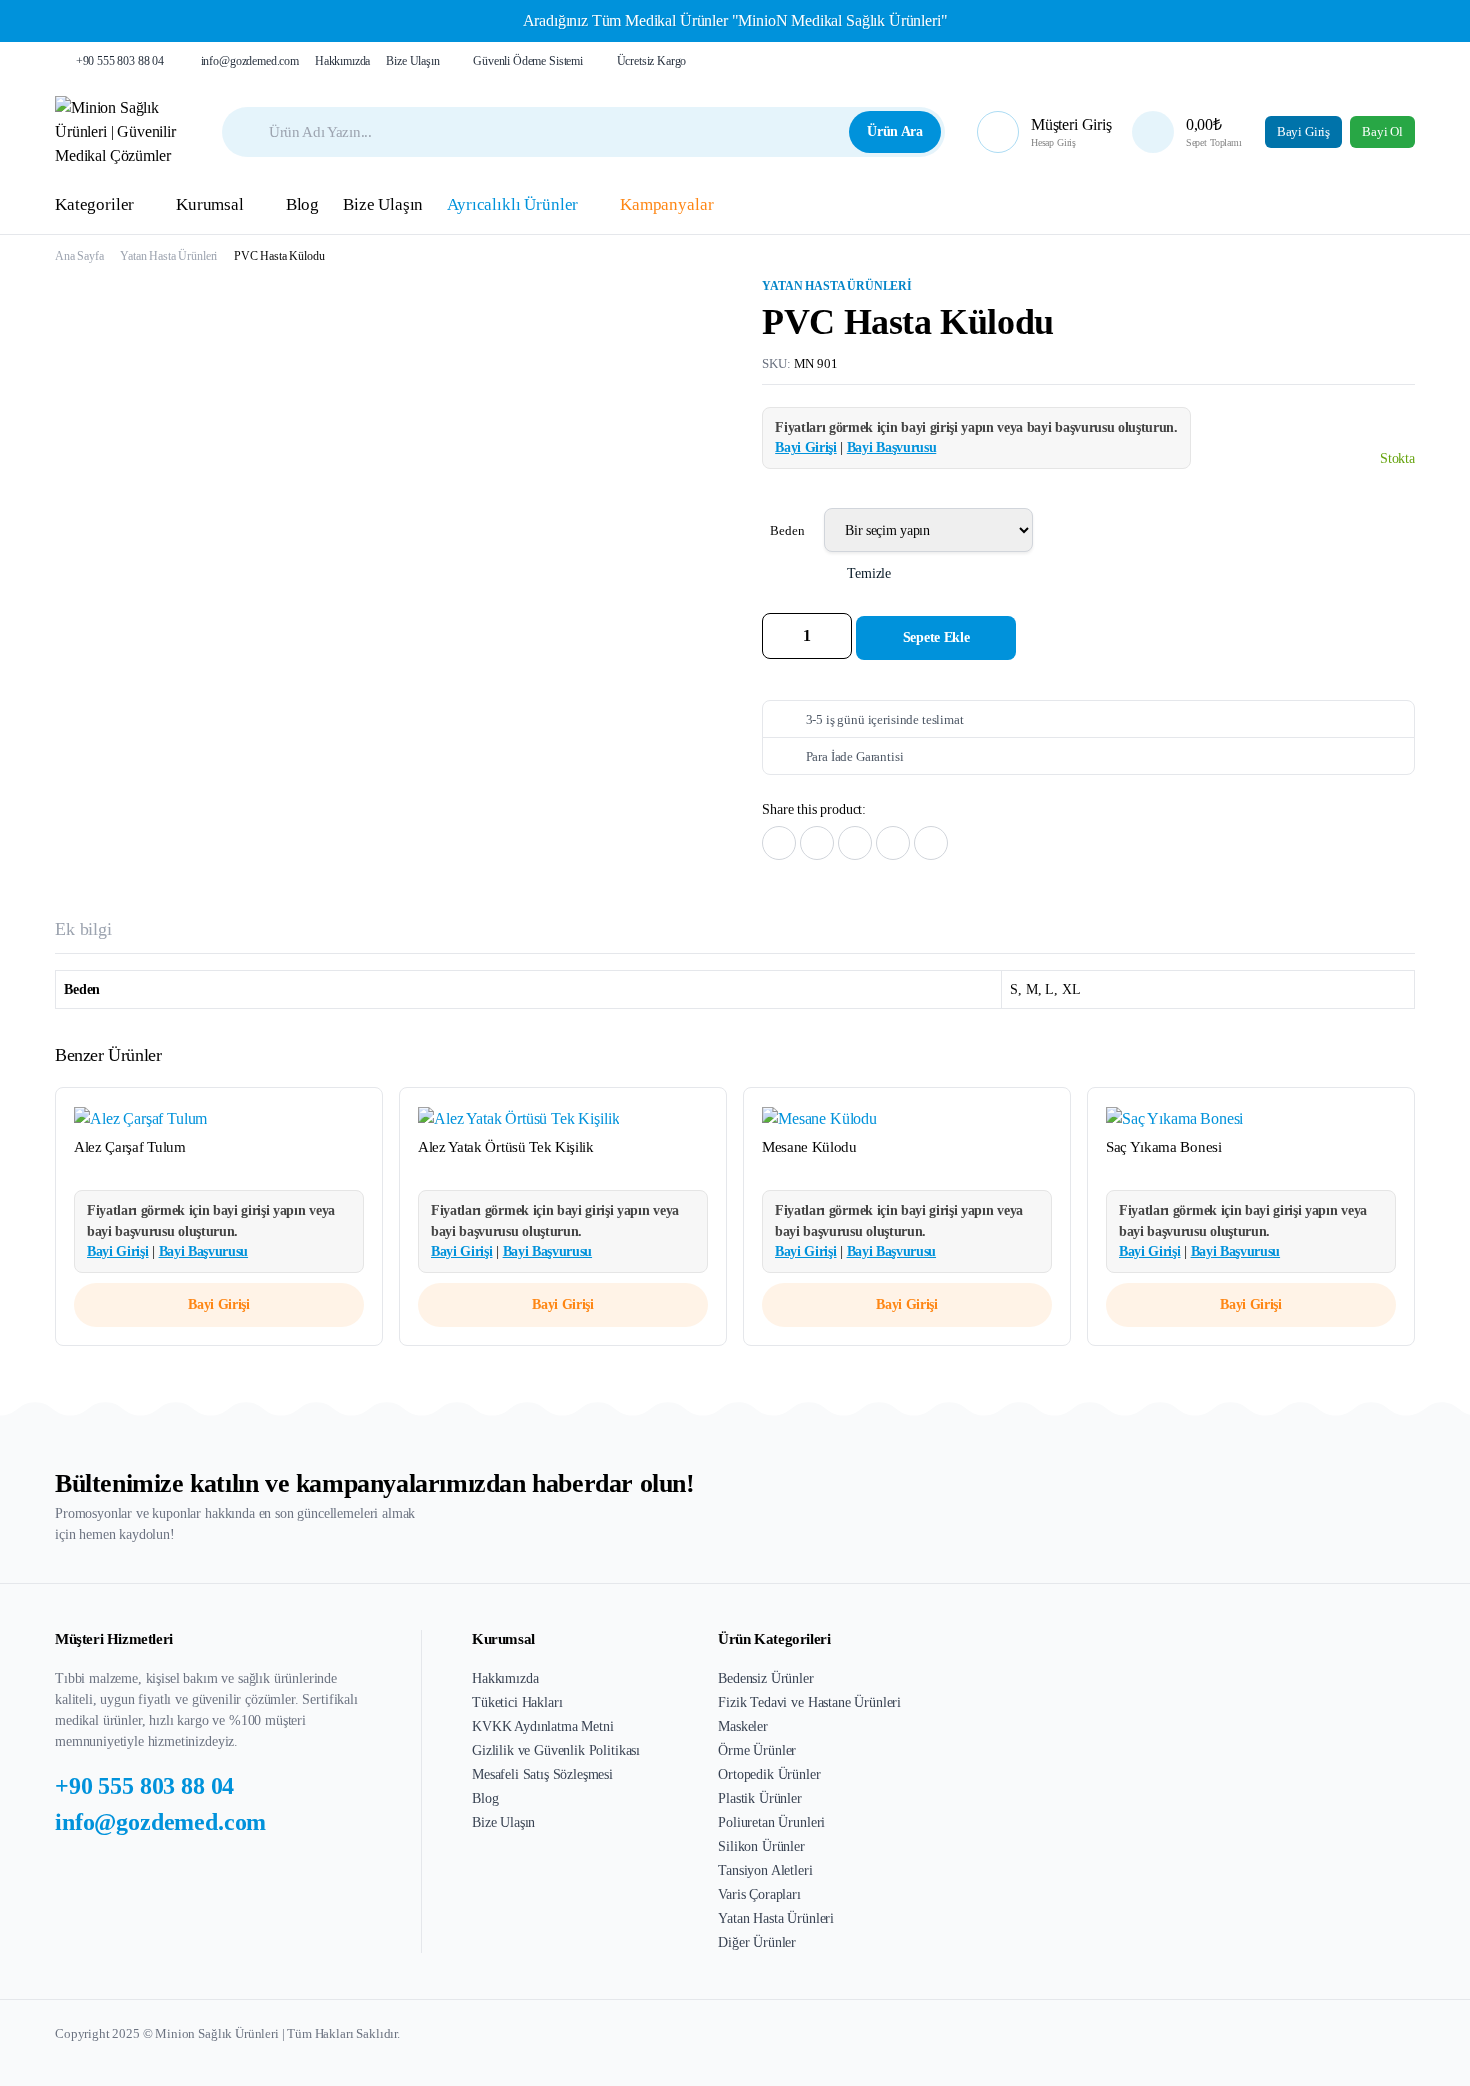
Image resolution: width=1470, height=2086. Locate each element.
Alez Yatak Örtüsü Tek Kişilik (506, 1147)
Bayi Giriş (1303, 131)
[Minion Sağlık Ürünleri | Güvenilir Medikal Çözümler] (122, 132)
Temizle (869, 573)
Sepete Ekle (936, 637)
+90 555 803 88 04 (120, 61)
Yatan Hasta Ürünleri (168, 256)
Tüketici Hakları (517, 1702)
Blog (302, 204)
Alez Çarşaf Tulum (130, 1147)
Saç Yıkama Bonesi (1164, 1147)
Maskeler (743, 1726)
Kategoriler (94, 204)
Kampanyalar (666, 204)
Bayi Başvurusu (892, 447)
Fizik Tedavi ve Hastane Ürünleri (809, 1702)
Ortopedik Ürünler (769, 1774)
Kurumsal (210, 204)
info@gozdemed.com (250, 61)
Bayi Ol (1382, 131)
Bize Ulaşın (412, 61)
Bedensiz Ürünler (765, 1678)
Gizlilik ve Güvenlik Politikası (556, 1750)
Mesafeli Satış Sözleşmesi (542, 1774)
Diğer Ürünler (757, 1942)
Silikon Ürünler (761, 1846)
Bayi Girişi (805, 447)
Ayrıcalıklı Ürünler (512, 204)
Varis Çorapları (759, 1894)
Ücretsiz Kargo (651, 61)
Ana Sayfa (79, 256)
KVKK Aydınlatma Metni (543, 1726)
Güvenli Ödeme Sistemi (528, 61)
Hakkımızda (342, 61)
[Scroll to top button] (1425, 2041)
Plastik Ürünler (760, 1798)
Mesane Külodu (809, 1147)
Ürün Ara (894, 131)
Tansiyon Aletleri (765, 1870)
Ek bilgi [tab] (83, 929)
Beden (787, 530)
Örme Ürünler (757, 1750)
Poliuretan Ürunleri (771, 1822)
